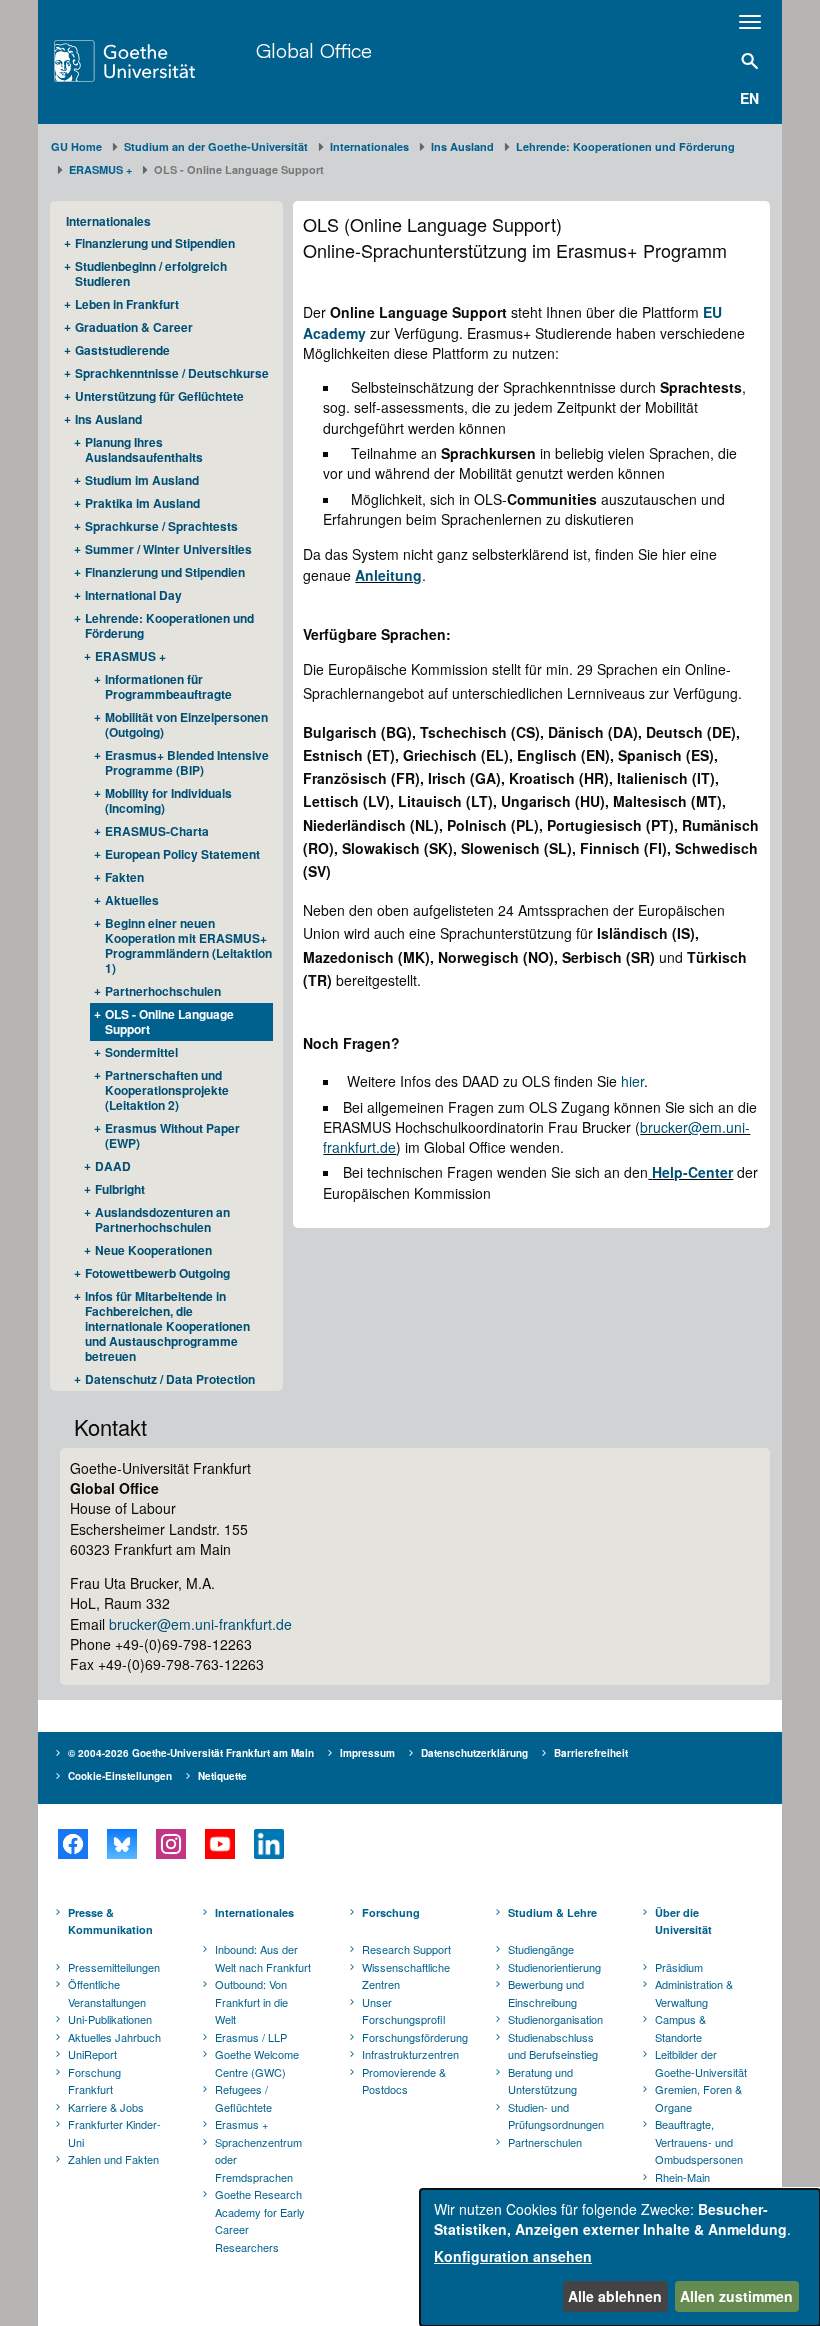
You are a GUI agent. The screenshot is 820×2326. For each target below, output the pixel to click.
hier (632, 1081)
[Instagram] (170, 1844)
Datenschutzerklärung (474, 1753)
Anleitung (388, 575)
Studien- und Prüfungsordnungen (556, 2116)
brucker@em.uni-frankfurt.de (200, 1624)
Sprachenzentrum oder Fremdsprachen (258, 2159)
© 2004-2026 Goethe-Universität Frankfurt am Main (191, 1753)
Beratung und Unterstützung (542, 2081)
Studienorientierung (554, 1967)
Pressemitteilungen (114, 1967)
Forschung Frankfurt (94, 2081)
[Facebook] (72, 1844)
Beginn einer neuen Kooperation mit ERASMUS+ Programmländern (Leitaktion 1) (188, 945)
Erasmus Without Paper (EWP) (172, 1135)
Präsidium (679, 1967)
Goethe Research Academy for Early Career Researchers (260, 2220)
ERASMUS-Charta (157, 831)
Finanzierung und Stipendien (155, 243)
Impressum (367, 1753)
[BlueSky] (121, 1844)
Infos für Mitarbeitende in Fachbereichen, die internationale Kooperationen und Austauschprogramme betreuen (167, 1326)
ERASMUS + (100, 169)
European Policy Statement (182, 854)
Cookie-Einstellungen (120, 1776)
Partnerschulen (545, 2142)
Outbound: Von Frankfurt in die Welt (251, 2001)
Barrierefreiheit (591, 1753)
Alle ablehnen (615, 2296)
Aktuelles (132, 900)
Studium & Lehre (552, 1912)
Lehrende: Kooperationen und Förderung (625, 146)
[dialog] (620, 2257)
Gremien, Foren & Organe (698, 2098)
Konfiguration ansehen (513, 2256)
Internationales (369, 146)
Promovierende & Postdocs (404, 2081)
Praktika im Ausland (142, 503)
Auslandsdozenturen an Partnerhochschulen (162, 1219)
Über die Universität (683, 1921)
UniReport (92, 2054)
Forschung (391, 1912)
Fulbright (120, 1189)
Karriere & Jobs (106, 2107)
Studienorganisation (555, 2019)
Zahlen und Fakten (113, 2159)
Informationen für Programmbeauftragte (168, 686)
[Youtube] (219, 1844)
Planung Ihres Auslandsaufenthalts (144, 449)
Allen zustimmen (736, 2296)
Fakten (124, 877)
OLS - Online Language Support (169, 1021)
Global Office (314, 50)
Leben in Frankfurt (127, 304)
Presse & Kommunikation (110, 1921)
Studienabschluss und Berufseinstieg (553, 2046)
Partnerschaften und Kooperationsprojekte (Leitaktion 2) (167, 1090)
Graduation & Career (134, 327)
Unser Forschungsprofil (403, 2011)
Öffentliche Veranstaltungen (107, 1993)
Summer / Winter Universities (168, 549)
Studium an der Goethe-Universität (216, 146)
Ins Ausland (462, 146)
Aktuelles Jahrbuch (114, 2037)
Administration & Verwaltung (694, 1993)
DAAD (113, 1166)
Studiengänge (541, 1949)
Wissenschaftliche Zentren (406, 1976)
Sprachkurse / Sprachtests (161, 526)
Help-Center (692, 1172)
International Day (133, 595)
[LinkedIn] (268, 1844)
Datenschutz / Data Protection (170, 1379)
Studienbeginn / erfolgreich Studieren (151, 273)
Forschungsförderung (412, 2037)
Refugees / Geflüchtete (243, 2098)
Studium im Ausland (142, 480)
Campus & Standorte (680, 2028)
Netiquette (222, 1776)
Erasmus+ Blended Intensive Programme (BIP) (187, 762)
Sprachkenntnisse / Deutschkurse (172, 373)
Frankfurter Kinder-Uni (114, 2133)
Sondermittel (141, 1052)
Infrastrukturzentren (410, 2054)
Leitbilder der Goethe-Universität (701, 2063)
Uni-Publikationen (110, 2019)
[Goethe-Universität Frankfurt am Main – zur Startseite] (150, 61)
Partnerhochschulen (163, 991)
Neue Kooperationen (153, 1250)
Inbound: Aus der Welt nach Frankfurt (263, 1958)
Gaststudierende (122, 350)
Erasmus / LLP (251, 2037)
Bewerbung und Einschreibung (546, 1993)
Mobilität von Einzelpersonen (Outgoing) (186, 724)
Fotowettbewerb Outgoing (157, 1273)
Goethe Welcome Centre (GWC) (257, 2063)
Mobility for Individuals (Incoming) (168, 800)
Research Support (406, 1949)
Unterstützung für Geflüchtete (159, 396)
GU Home (76, 146)
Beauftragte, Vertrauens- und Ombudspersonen (699, 2141)
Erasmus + (241, 2124)
